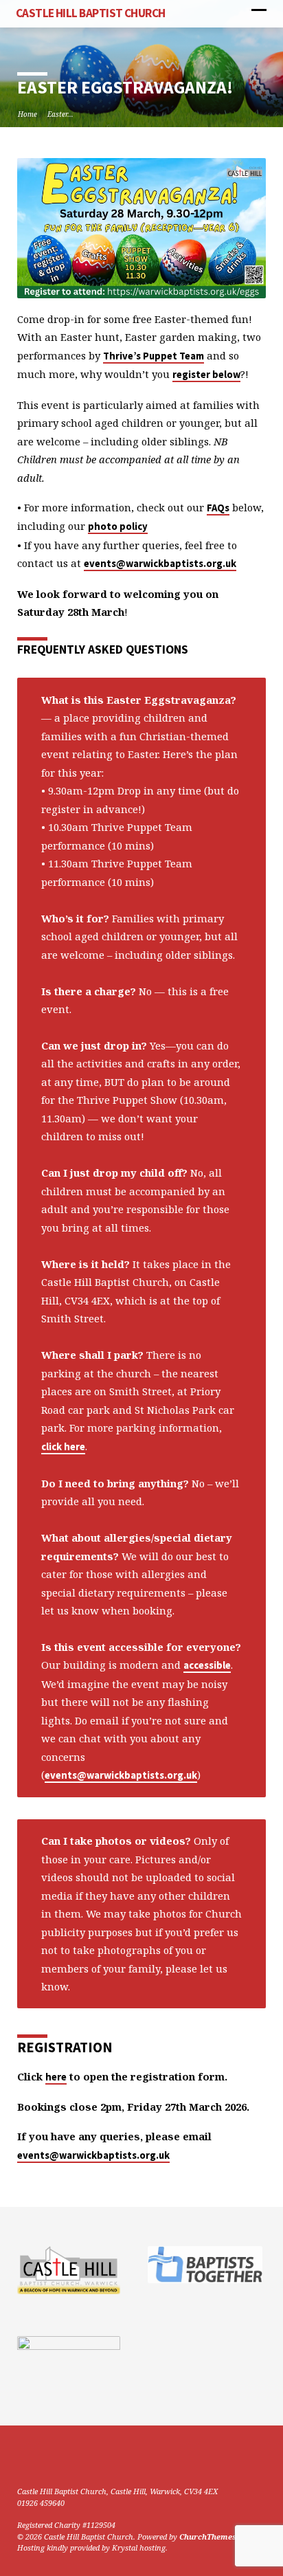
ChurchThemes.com (217, 2536)
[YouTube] (40, 2458)
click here (63, 1447)
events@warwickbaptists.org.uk (160, 564)
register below (206, 375)
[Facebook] (23, 2458)
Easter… (60, 114)
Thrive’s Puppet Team (154, 356)
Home (27, 114)
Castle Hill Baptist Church (91, 13)
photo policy (118, 526)
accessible (207, 1665)
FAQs (218, 508)
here (56, 2077)
